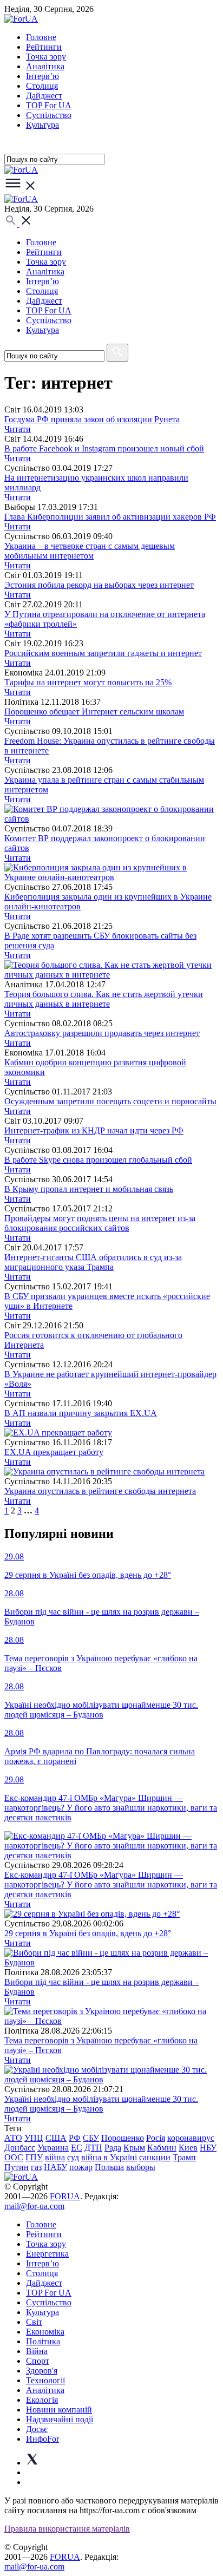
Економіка (45, 2332)
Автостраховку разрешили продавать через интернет (102, 1033)
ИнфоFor (42, 2439)
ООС (14, 2157)
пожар (81, 2167)
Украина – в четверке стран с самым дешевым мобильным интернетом (90, 551)
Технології (45, 2380)
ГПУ (34, 2157)
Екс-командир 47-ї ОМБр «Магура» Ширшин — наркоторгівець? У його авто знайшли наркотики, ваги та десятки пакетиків (111, 1885)
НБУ (208, 2148)
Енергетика (47, 2254)
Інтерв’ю (42, 76)
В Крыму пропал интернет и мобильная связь (89, 1189)
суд (73, 2157)
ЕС (77, 2148)
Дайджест (44, 96)
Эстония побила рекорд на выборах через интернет (99, 585)
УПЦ (34, 2138)
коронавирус (191, 2138)
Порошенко (123, 2138)
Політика (43, 2341)
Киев (188, 2148)
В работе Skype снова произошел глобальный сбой (98, 1160)
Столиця (42, 86)
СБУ (91, 2138)
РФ (75, 2138)
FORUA (65, 2196)
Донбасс (20, 2148)
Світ (34, 2322)
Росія (156, 2138)
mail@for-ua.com (34, 2206)
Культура (42, 125)
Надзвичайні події (60, 2419)
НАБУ (55, 2167)
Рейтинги (44, 47)
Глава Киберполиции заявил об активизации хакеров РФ (110, 517)
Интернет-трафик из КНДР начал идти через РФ (94, 1130)
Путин (17, 2167)
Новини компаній (59, 2410)
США (56, 2138)
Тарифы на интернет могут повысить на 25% (88, 682)
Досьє (37, 2429)
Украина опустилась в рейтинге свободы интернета (100, 1491)
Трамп (184, 2157)
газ (36, 2167)
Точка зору (46, 57)
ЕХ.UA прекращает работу (54, 1452)
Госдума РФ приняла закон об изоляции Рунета (92, 419)
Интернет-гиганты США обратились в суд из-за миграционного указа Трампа (93, 1262)
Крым (134, 2148)
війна (55, 2157)
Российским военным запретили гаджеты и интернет (103, 653)
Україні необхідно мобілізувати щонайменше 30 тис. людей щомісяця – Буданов (101, 2104)
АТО (13, 2138)
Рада (113, 2148)
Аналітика (45, 66)
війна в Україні (109, 2157)
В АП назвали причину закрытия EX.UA (81, 1413)
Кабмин (162, 2148)
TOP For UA (49, 105)
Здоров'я (42, 2371)
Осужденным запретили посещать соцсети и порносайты (110, 1101)
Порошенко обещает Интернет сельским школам (94, 712)
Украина (53, 2148)
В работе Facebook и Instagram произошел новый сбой (104, 448)
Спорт (38, 2361)
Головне (41, 37)
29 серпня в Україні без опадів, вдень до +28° (88, 1933)
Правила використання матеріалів (67, 2529)
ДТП (93, 2148)
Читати (18, 429)
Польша (109, 2167)
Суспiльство (49, 115)
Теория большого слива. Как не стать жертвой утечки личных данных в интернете (104, 999)
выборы (141, 2167)
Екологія (42, 2400)
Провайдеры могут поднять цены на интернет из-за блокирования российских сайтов (100, 1223)
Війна (37, 2351)
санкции (155, 2157)
